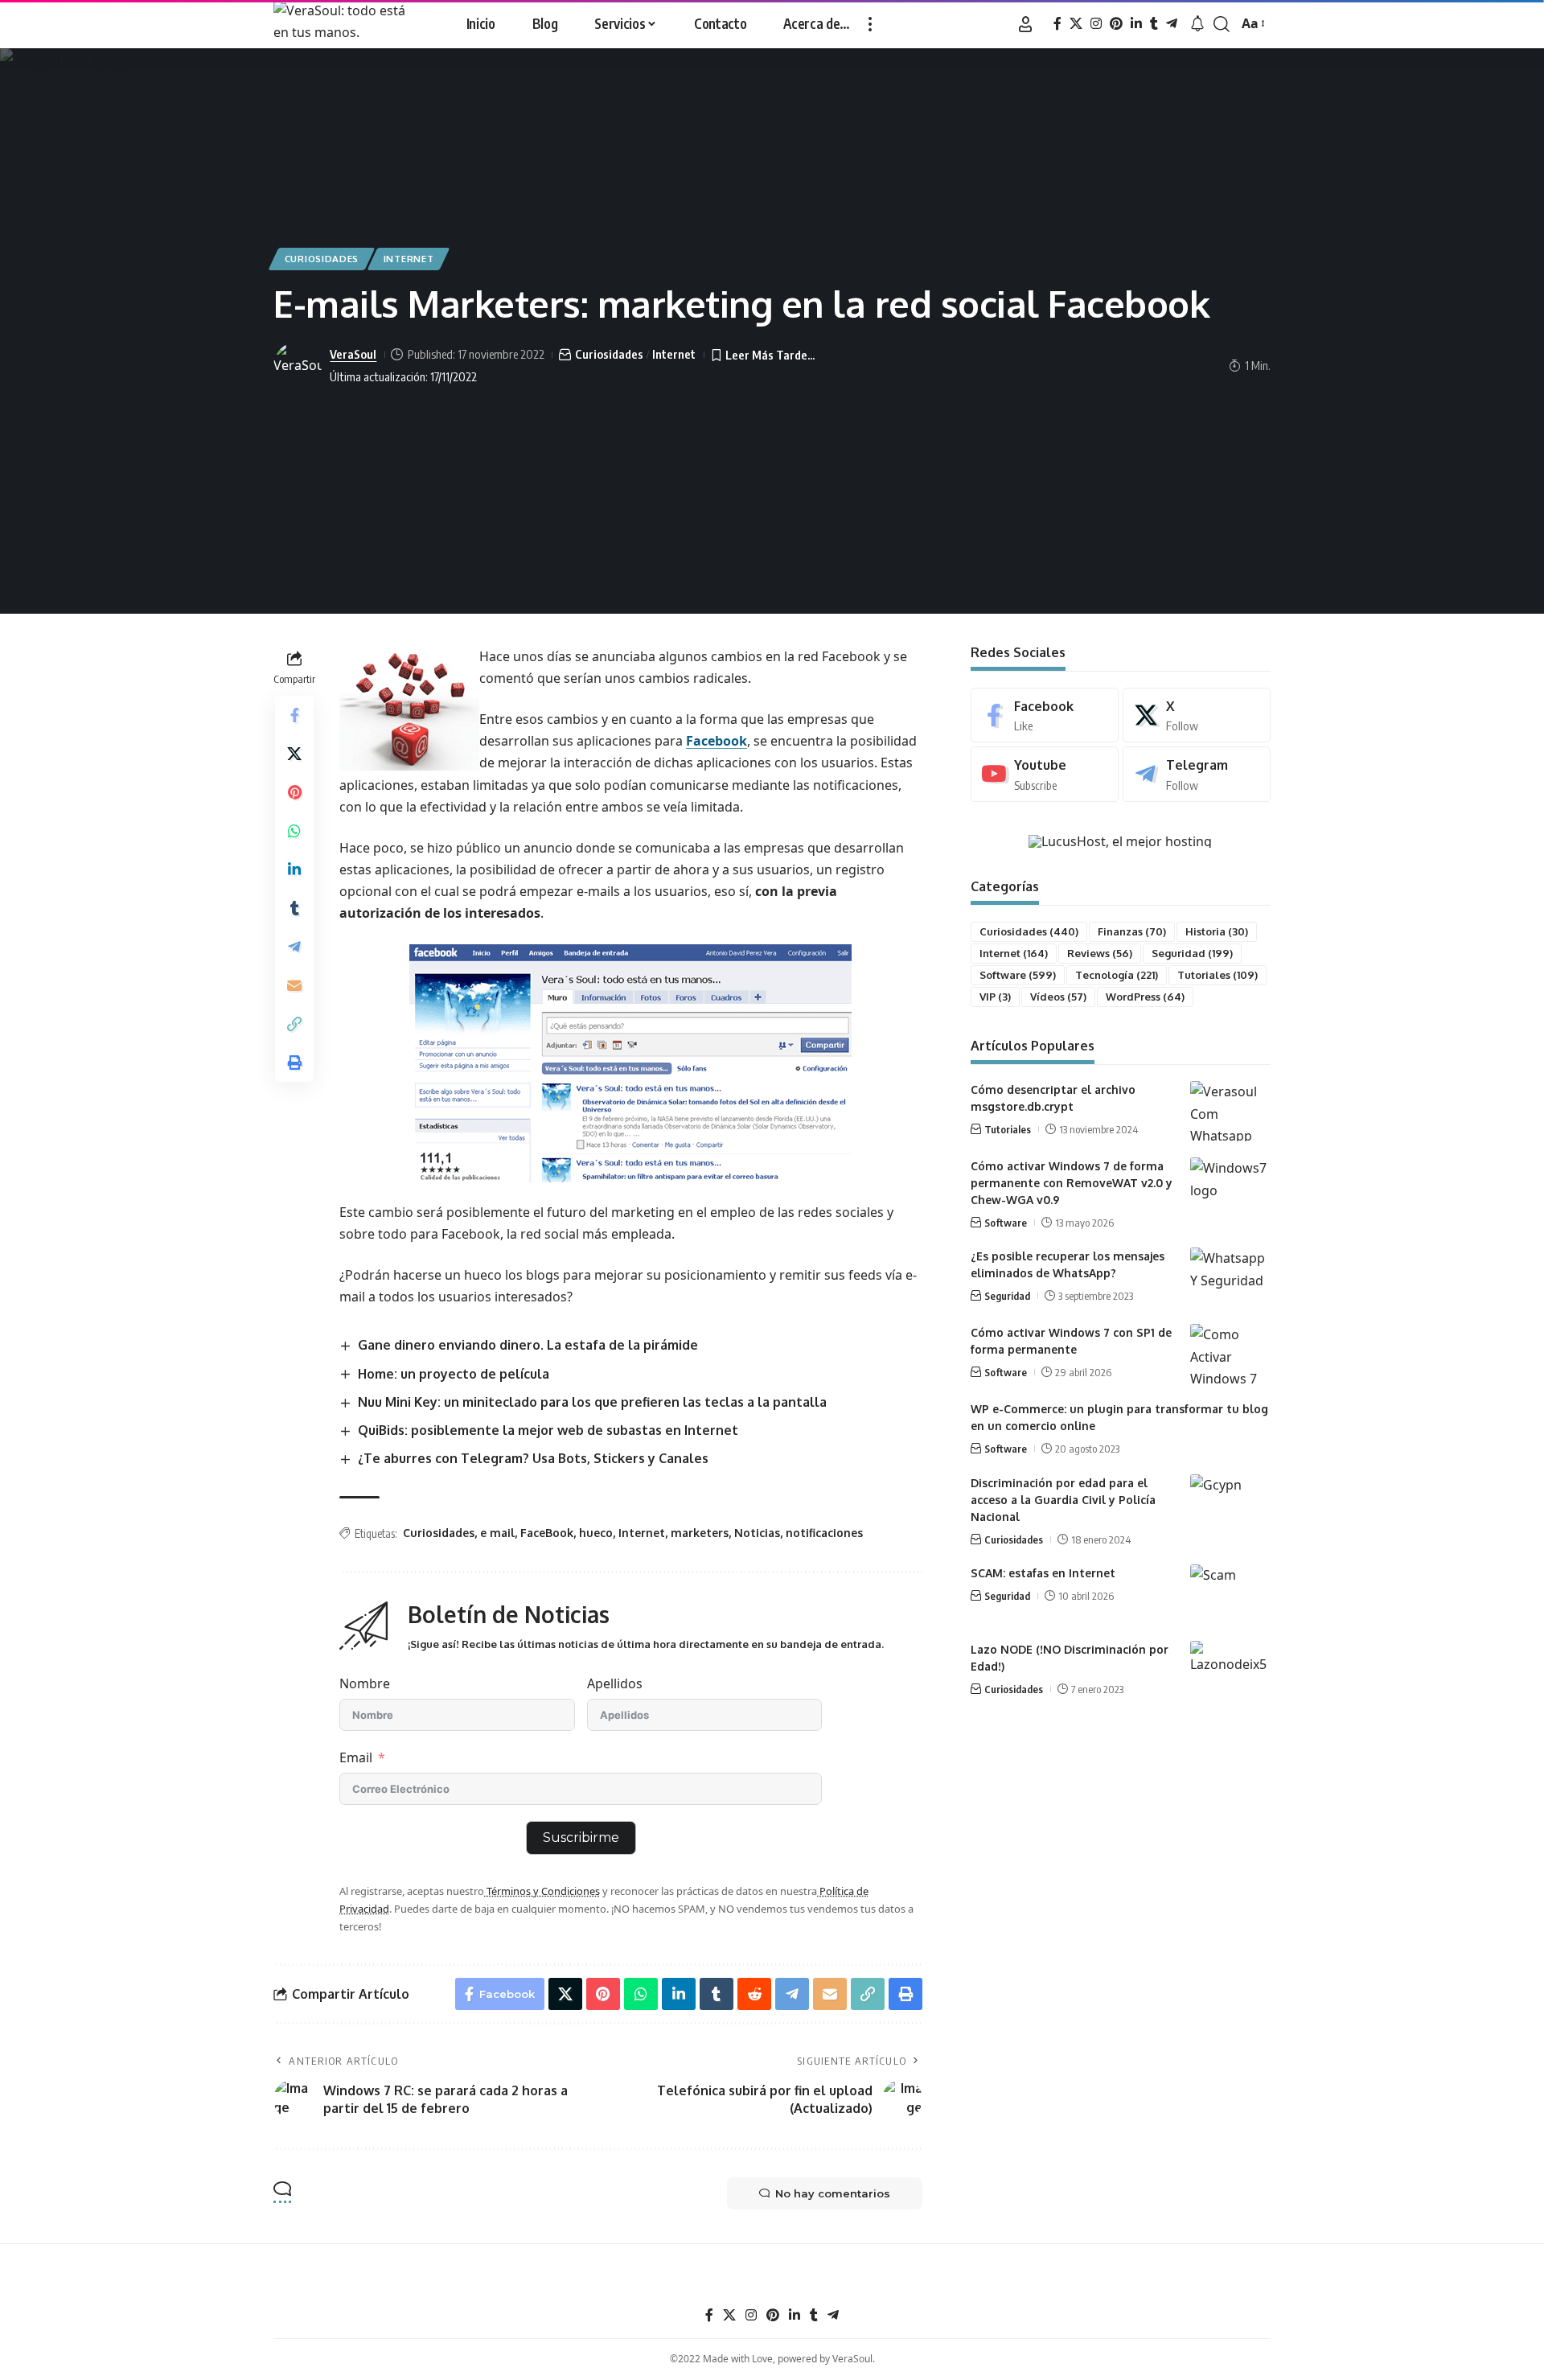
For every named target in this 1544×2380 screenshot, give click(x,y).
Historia (1217, 931)
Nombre (365, 1683)
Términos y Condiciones (542, 1891)
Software (1018, 975)
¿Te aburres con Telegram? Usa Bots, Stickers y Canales (533, 1458)
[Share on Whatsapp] (294, 831)
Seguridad (1192, 953)
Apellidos (615, 1683)
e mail (497, 1533)
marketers (700, 1533)
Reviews (1100, 953)
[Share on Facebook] (294, 715)
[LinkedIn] (1136, 24)
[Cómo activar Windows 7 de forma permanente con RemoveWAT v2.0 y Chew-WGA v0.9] (1230, 1188)
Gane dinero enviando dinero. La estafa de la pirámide (528, 1345)
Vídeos (1058, 997)
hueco (596, 1533)
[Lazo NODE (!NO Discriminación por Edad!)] (1230, 1671)
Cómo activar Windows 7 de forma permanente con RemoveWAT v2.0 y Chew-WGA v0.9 (1072, 1183)
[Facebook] (1057, 24)
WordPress (1145, 997)
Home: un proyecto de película (454, 1374)
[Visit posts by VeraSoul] (298, 366)
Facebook (717, 741)
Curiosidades (322, 259)
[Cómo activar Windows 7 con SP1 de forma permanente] (1230, 1354)
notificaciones (824, 1533)
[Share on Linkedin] (294, 869)
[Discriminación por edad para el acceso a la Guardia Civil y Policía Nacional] (1230, 1504)
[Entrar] (1025, 24)
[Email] (294, 985)
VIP (995, 997)
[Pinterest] (1116, 24)
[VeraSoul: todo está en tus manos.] (348, 24)
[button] (870, 24)
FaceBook (547, 1533)
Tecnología (1117, 975)
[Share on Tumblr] (294, 908)
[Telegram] (1172, 24)
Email (356, 1757)
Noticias (757, 1533)
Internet (409, 259)
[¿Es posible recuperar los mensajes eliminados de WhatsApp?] (1230, 1278)
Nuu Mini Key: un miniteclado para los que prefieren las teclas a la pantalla (592, 1402)
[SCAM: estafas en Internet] (1230, 1595)
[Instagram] (1096, 24)
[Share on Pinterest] (294, 792)
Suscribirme (581, 1837)
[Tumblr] (1154, 24)
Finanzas (1132, 931)
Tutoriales (1218, 975)
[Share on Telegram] (294, 947)
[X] (1076, 24)
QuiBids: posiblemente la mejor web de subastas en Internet (548, 1430)
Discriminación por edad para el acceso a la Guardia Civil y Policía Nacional (1063, 1500)
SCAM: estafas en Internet (1043, 1573)
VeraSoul (353, 354)
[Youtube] (1045, 774)
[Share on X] (294, 754)
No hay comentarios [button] (833, 2193)
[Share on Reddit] (754, 1994)
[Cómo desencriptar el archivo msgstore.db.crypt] (1230, 1111)
